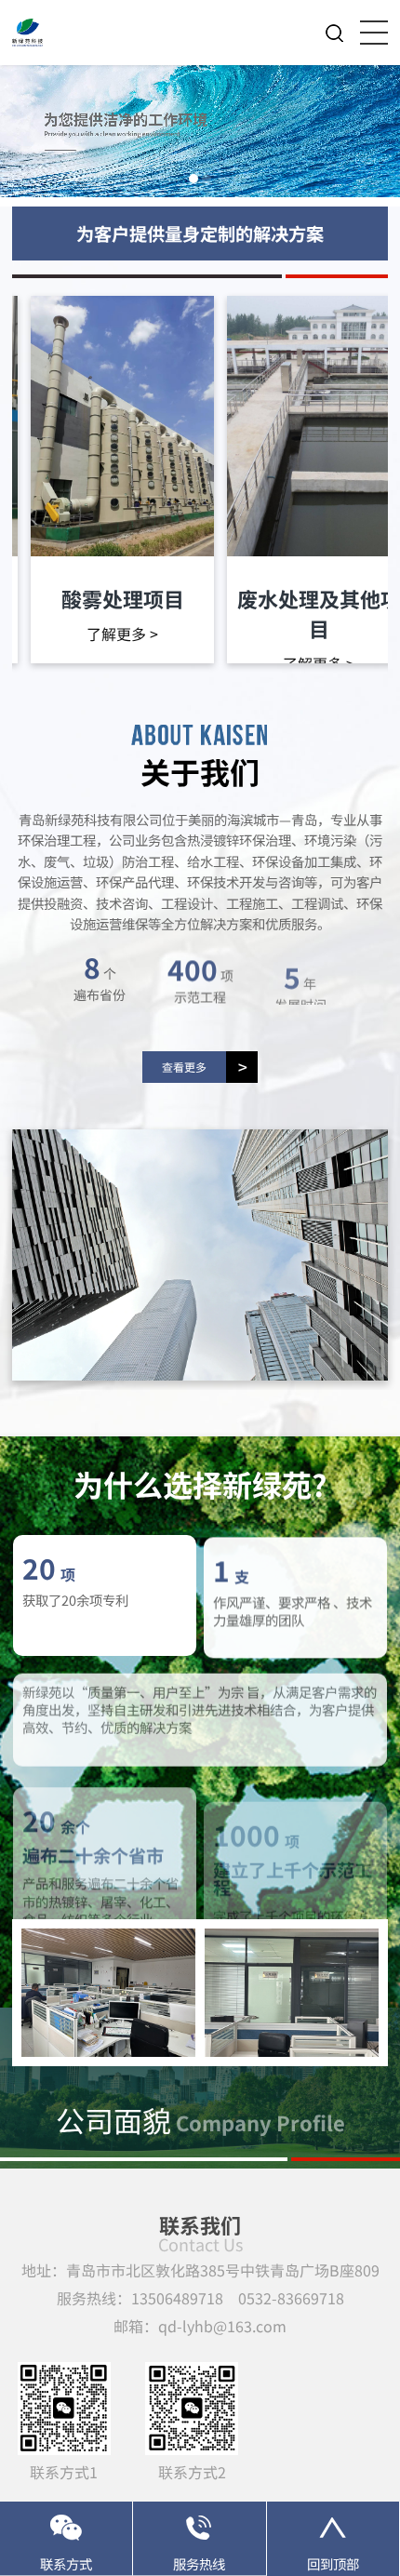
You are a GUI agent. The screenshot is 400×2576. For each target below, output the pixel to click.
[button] (193, 179)
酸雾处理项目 (123, 598)
